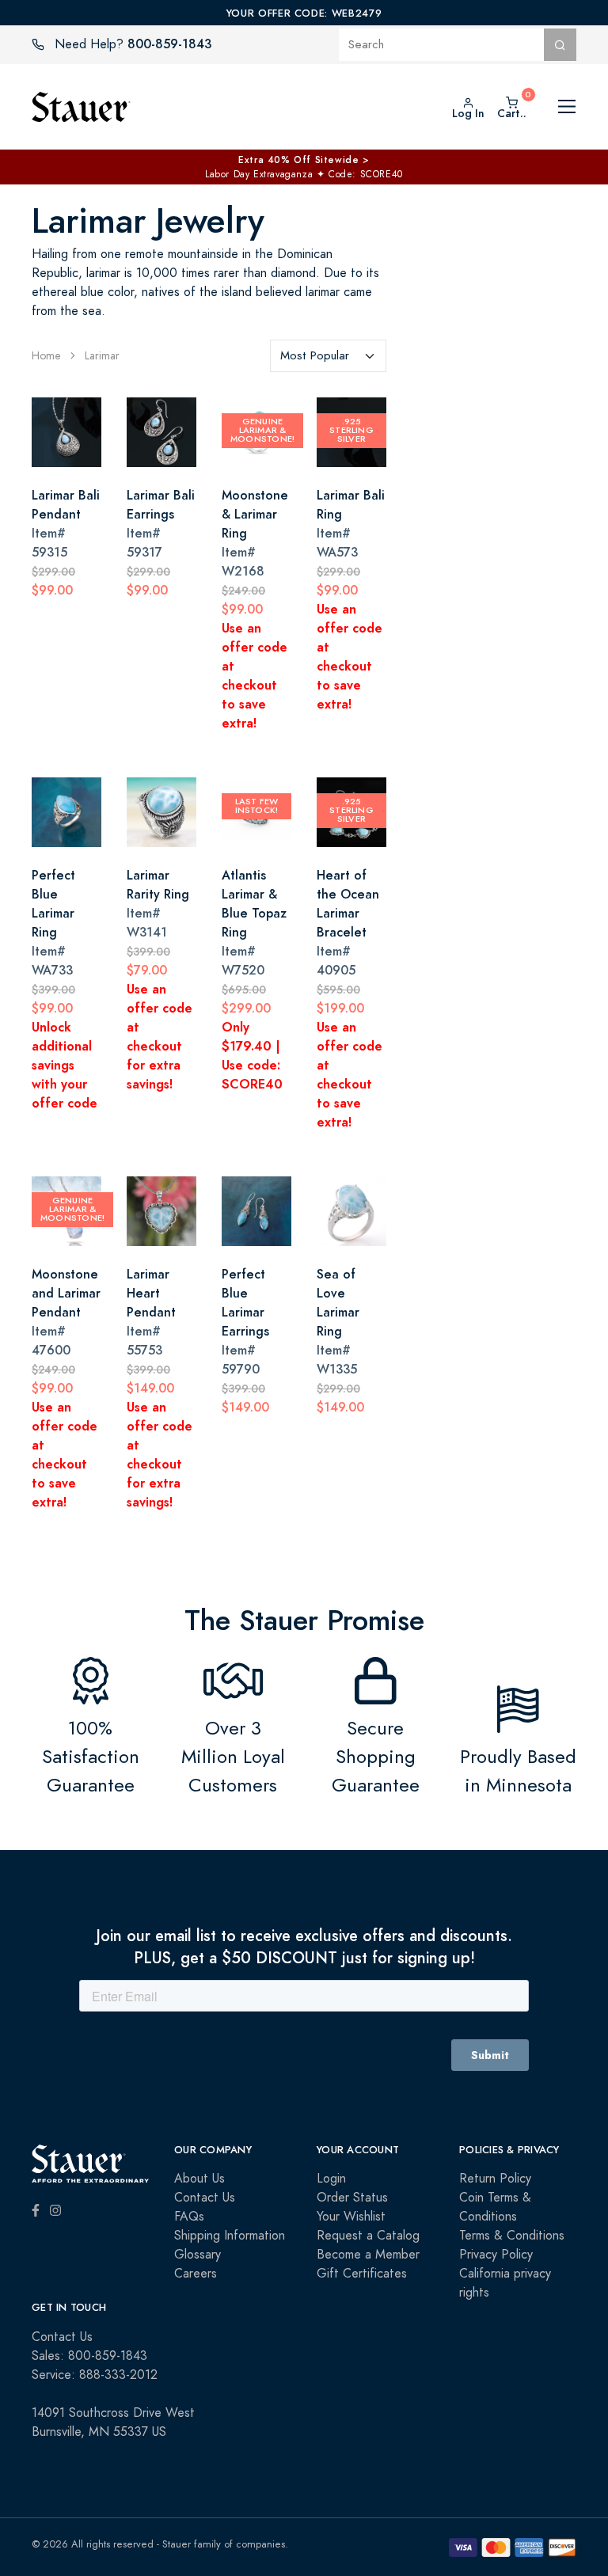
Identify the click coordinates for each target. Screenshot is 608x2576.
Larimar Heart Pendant (151, 1293)
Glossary (198, 2255)
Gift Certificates (362, 2274)
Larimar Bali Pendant (66, 505)
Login (331, 2179)
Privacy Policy (496, 2255)
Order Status (352, 2198)
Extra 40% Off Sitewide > (304, 160)
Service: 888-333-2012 (95, 2375)
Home (46, 356)
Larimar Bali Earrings (161, 505)
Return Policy (495, 2179)
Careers (196, 2274)
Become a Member (368, 2255)
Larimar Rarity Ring (158, 885)
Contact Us (205, 2198)
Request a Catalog (368, 2236)
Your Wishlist (351, 2217)
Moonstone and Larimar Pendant (66, 1293)
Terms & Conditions (512, 2236)
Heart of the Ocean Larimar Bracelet (348, 904)
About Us (199, 2179)
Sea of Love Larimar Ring (338, 1303)
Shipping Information (230, 2236)
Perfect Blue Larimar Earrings (245, 1303)
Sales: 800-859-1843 (89, 2356)
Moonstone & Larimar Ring (255, 514)
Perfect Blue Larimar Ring (53, 904)
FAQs (189, 2217)
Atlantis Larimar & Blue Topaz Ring (254, 904)
